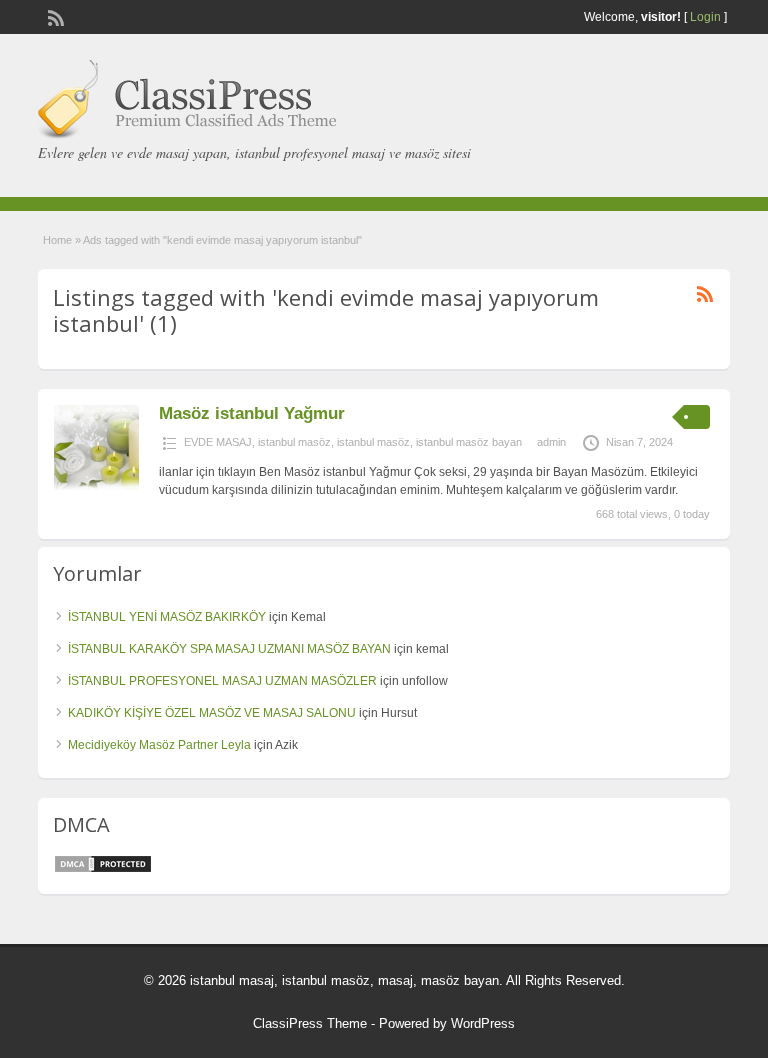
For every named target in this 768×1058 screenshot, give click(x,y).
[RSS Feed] (54, 16)
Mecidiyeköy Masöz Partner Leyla (159, 745)
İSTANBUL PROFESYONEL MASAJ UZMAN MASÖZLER (222, 681)
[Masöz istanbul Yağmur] (96, 486)
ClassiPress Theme (310, 1023)
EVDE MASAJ (218, 442)
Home (57, 240)
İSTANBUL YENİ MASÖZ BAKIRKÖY (167, 617)
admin (551, 442)
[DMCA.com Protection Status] (103, 870)
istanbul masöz (294, 442)
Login (705, 17)
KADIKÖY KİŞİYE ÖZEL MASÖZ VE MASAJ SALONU (212, 713)
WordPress (483, 1023)
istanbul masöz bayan (469, 442)
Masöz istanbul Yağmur (252, 413)
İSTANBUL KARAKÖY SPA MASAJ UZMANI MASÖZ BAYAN (229, 649)
